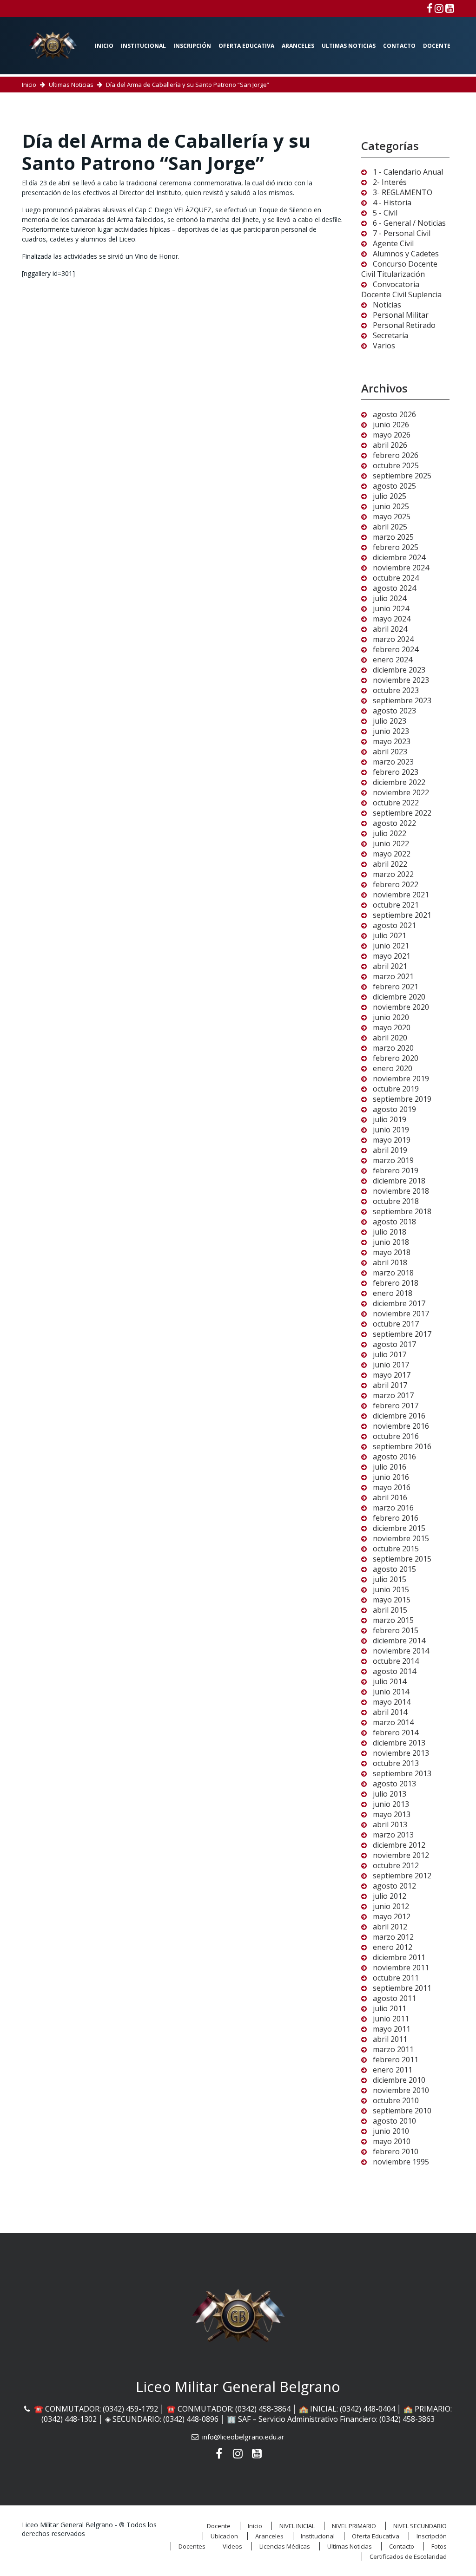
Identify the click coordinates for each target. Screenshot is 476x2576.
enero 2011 (393, 2070)
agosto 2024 (394, 588)
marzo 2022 (393, 874)
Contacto (399, 46)
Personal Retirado (404, 325)
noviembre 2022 (401, 792)
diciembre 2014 (399, 1641)
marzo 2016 (393, 1508)
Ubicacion (224, 2536)
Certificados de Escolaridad (408, 2556)
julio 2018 (390, 1232)
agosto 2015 (394, 1569)
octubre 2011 (396, 1978)
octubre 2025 (396, 465)
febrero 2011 (396, 2059)
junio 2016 (391, 1477)
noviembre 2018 (401, 1191)
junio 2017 (391, 1365)
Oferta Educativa (246, 46)
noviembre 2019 (401, 1079)
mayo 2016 (392, 1487)
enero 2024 (393, 660)
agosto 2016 (394, 1457)
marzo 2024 (393, 639)
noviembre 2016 (401, 1426)
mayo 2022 (392, 854)
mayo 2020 (392, 1027)
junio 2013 (391, 1804)
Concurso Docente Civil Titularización (399, 269)
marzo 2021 (393, 976)
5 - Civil (385, 213)
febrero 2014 (396, 1733)
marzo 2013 (393, 1835)
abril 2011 (390, 2039)
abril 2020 (390, 1038)
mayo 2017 (392, 1375)
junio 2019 (391, 1130)
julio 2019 (390, 1119)
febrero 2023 (396, 772)
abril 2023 (390, 752)
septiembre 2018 (402, 1211)
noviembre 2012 (401, 1855)
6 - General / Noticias (409, 223)
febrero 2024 (396, 649)
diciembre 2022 (399, 782)
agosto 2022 (394, 823)
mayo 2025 (392, 517)
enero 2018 (393, 1293)
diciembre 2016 (399, 1416)
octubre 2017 (396, 1324)
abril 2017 (390, 1385)
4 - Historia (392, 203)
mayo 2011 (392, 2029)
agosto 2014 (394, 1671)
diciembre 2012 (399, 1845)
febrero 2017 (396, 1406)
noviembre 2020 (401, 1007)
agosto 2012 (394, 1886)
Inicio (104, 46)
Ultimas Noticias (349, 46)
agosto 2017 (394, 1344)
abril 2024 (390, 629)
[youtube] (450, 8)
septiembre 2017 (402, 1334)
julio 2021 (390, 935)
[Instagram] (439, 8)
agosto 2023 (394, 711)
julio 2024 (390, 598)
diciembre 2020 (399, 997)
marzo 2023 (393, 762)
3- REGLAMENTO (403, 192)
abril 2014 (390, 1712)
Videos (232, 2546)
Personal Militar (401, 315)
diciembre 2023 (399, 670)
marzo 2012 (393, 1937)
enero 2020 (393, 1068)
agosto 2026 (394, 414)
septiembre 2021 (402, 915)
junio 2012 (391, 1906)
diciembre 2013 (399, 1743)
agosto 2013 (394, 1784)
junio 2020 (391, 1017)
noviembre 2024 (401, 568)
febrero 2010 (396, 2151)
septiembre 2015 (402, 1559)
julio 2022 (390, 833)
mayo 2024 (392, 619)
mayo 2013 (392, 1814)
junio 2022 (391, 843)
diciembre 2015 (399, 1528)
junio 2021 (391, 946)
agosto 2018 (394, 1222)
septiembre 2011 (402, 1988)
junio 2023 (391, 731)
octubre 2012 (396, 1865)
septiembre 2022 (402, 813)
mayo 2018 (392, 1252)
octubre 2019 (396, 1089)
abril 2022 (390, 864)
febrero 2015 (396, 1630)
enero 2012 (393, 1947)
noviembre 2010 (401, 2090)
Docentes (192, 2546)
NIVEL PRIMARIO (354, 2526)
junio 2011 (391, 2019)
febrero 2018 (396, 1283)
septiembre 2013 (402, 1773)
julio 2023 (390, 721)
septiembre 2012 (402, 1876)
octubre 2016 (396, 1436)
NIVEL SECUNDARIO (420, 2526)
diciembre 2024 (399, 557)
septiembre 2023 (402, 700)
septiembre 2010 (402, 2111)
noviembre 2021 (401, 895)
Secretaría (390, 335)
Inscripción (192, 46)
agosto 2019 (394, 1109)
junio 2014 (391, 1692)
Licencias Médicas (285, 2546)
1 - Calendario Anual (408, 172)
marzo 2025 (393, 537)
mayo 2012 (392, 1916)
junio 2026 (391, 425)
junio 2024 (391, 608)
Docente (437, 46)
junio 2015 (391, 1589)
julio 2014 (390, 1681)
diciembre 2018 (399, 1181)
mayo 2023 (392, 741)
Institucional (143, 46)
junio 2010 (391, 2131)
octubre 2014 (396, 1661)
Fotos (439, 2546)
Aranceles (298, 46)
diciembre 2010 (399, 2080)
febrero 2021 (396, 987)
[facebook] (430, 8)
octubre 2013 (396, 1763)
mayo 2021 (392, 956)
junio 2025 (391, 506)
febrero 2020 (396, 1058)
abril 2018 (390, 1262)
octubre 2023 (396, 690)
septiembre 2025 (402, 476)
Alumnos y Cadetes (406, 254)
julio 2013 (390, 1794)
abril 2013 (390, 1824)
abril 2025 (390, 527)
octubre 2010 (396, 2100)
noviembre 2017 (401, 1314)
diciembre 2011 (399, 1957)
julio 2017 (390, 1354)
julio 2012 (390, 1896)
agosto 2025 (394, 486)
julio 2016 (390, 1467)
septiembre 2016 (402, 1446)
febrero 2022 (396, 884)
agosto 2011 (394, 1998)
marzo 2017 (393, 1395)
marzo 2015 (393, 1620)
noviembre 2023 (401, 680)
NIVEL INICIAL (297, 2526)
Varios (384, 346)
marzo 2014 (393, 1722)
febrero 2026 (396, 455)
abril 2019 (390, 1150)
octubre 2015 (396, 1549)
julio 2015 (390, 1579)
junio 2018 (391, 1242)
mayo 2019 (392, 1140)
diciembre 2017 (399, 1303)
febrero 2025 (396, 547)
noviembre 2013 (401, 1753)
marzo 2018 (393, 1273)
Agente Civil (393, 243)
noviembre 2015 (401, 1538)
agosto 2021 (394, 925)
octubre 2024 (396, 578)
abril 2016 (390, 1497)
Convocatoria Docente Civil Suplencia (401, 289)
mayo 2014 (392, 1702)
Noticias (387, 305)
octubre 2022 (396, 803)
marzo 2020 (393, 1048)
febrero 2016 (396, 1518)
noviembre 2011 (401, 1968)
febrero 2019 (396, 1170)
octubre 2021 (396, 905)
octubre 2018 (396, 1201)
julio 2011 (390, 2008)
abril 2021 (390, 966)
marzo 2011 (393, 2049)
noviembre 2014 (401, 1651)
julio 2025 (390, 496)
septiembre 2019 (402, 1099)
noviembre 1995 (401, 2162)
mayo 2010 (392, 2141)
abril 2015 (390, 1610)
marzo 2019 (393, 1160)
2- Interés (390, 182)
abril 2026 (390, 445)
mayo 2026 (392, 435)
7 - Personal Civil (402, 233)
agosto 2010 (394, 2121)
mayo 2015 (392, 1600)
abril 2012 (390, 1927)
